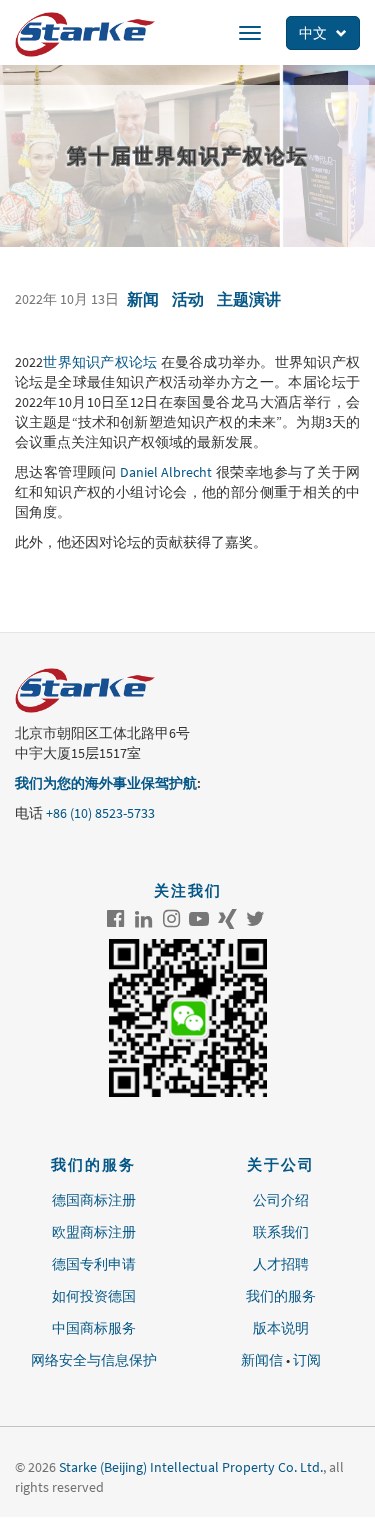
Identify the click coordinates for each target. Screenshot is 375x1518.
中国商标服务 (94, 1328)
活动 (188, 299)
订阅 (307, 1360)
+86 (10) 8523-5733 (100, 813)
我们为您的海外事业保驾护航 (106, 783)
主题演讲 (249, 299)
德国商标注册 (94, 1200)
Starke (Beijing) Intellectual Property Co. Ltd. (191, 1467)
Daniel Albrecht (166, 472)
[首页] (85, 34)
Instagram (171, 919)
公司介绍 (281, 1200)
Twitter (255, 919)
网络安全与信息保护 (94, 1360)
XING (227, 919)
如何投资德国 (94, 1296)
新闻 (143, 299)
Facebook (115, 919)
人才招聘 (281, 1264)
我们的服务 (281, 1296)
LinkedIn (143, 919)
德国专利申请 (94, 1264)
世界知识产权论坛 (100, 362)
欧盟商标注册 (94, 1232)
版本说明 (281, 1328)
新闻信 (262, 1360)
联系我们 (281, 1232)
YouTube (199, 919)
